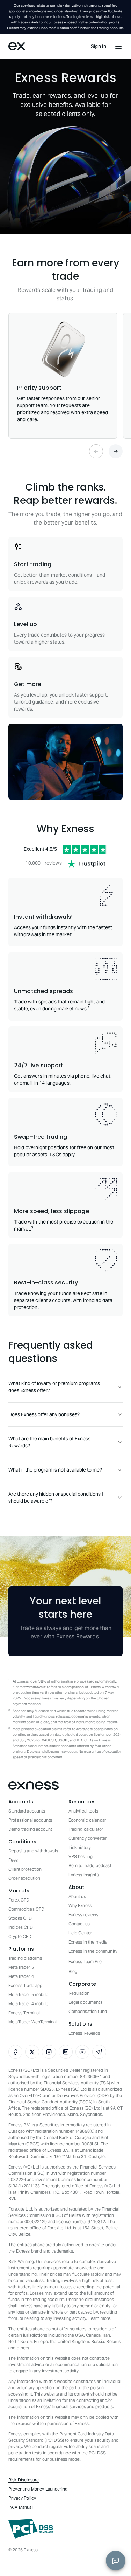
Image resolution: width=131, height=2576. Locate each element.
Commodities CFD (26, 1909)
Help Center (80, 1933)
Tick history (80, 1847)
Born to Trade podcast (90, 1866)
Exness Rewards (84, 2033)
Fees (13, 1860)
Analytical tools (83, 1811)
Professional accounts (30, 1820)
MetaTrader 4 (21, 1976)
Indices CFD (21, 1927)
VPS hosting (81, 1856)
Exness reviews (83, 1915)
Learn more (100, 2318)
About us (77, 1896)
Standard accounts (27, 1811)
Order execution (24, 1878)
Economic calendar (87, 1820)
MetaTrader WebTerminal (32, 2022)
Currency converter (88, 1838)
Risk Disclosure (24, 2480)
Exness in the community (93, 1951)
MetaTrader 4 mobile (28, 2004)
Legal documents (85, 2002)
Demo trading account (30, 1829)
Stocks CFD (20, 1918)
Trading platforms (25, 1958)
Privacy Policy (22, 2498)
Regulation (79, 1993)
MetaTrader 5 (21, 1967)
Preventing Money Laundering (38, 2489)
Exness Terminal (24, 2013)
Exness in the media (88, 1942)
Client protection (25, 1869)
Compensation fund (88, 2011)
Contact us (79, 1924)
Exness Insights (84, 1875)
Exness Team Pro (85, 1962)
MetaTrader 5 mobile (28, 1995)
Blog (73, 1971)
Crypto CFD (20, 1936)
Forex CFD (19, 1900)
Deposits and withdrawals (33, 1851)
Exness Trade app (25, 1985)
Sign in (99, 46)
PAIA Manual (21, 2507)
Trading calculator (86, 1829)
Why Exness (80, 1906)
